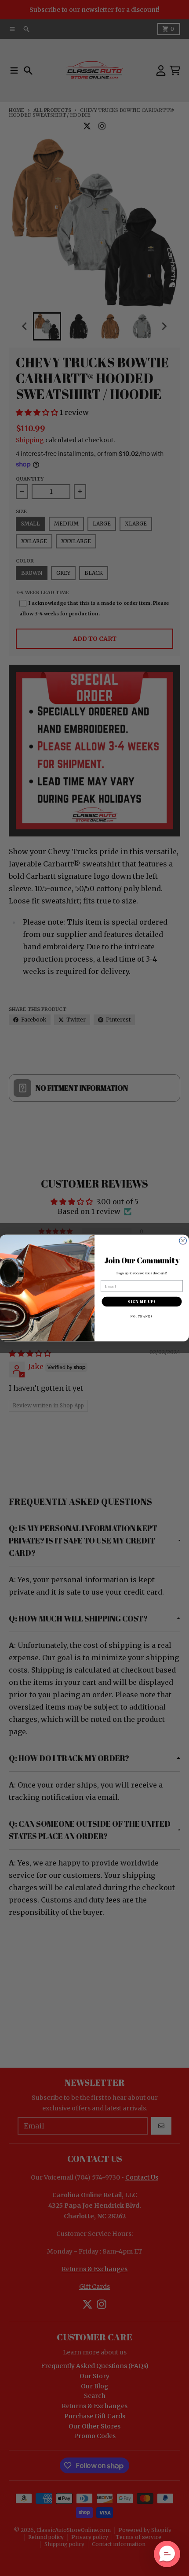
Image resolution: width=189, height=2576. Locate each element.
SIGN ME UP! (142, 1302)
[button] (167, 2554)
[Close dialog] (183, 1241)
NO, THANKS (142, 1316)
